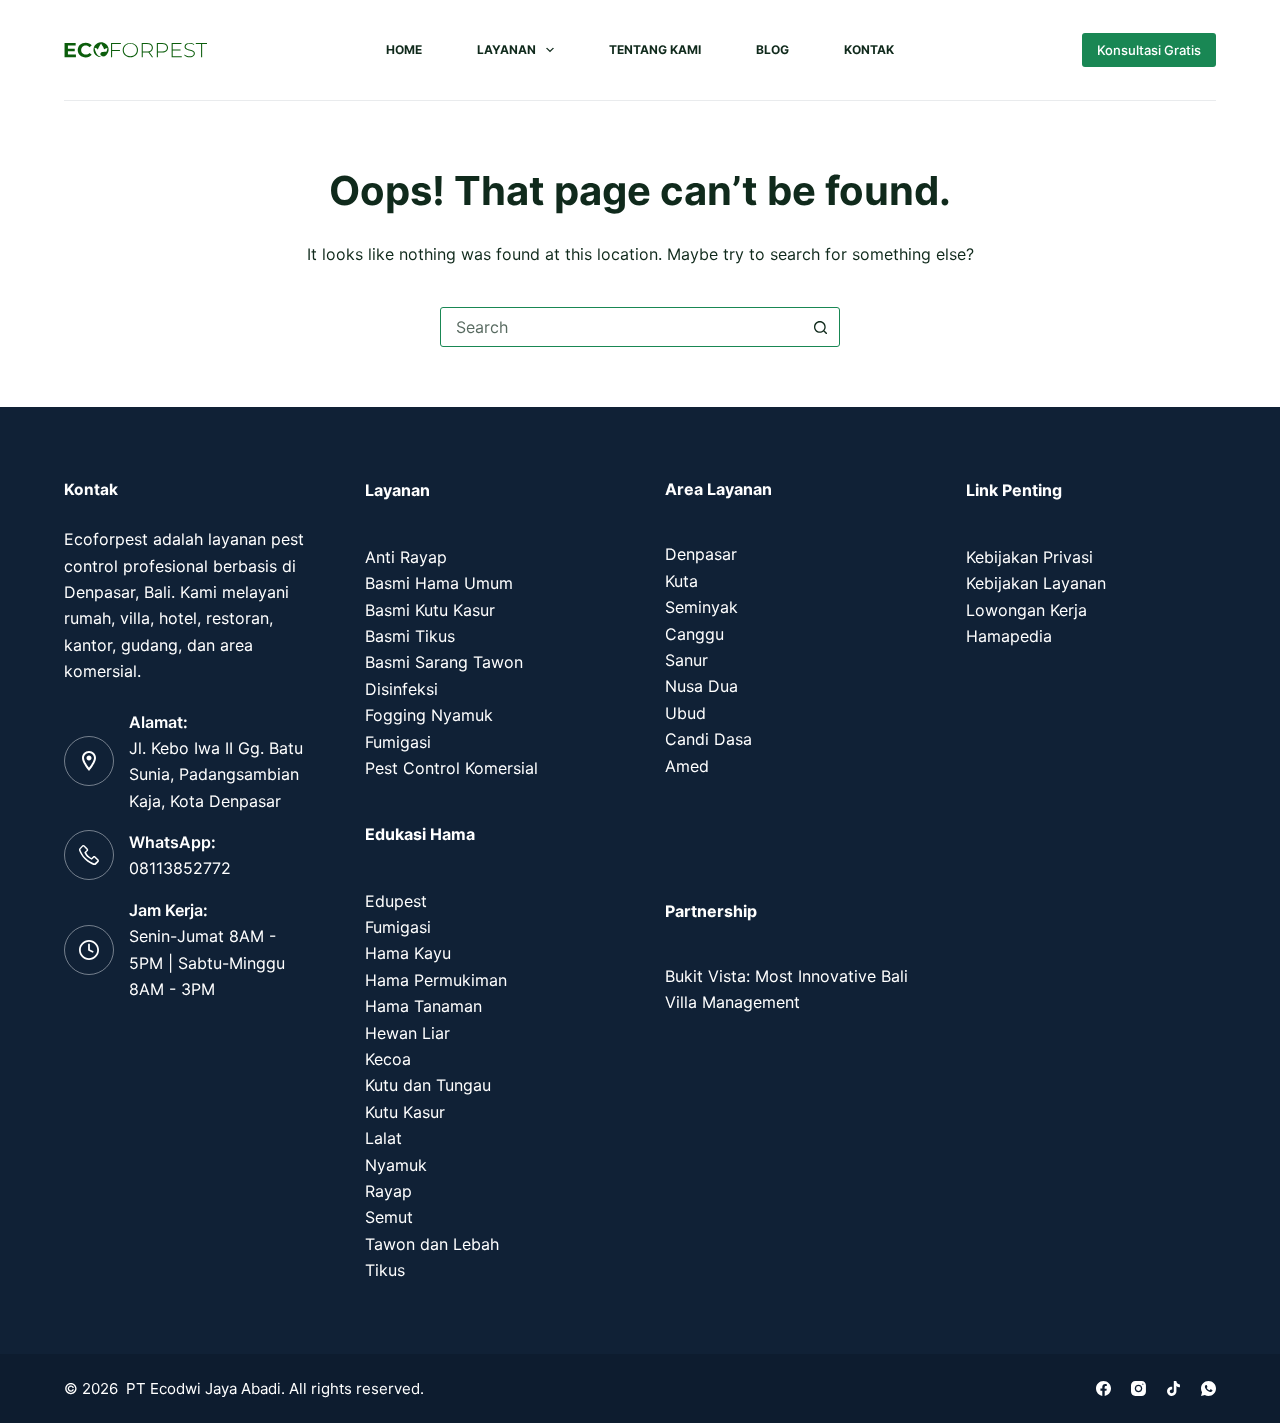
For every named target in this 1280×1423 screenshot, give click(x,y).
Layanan (506, 49)
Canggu (694, 634)
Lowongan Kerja (1026, 610)
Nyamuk (396, 1165)
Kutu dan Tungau (428, 1085)
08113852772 (180, 868)
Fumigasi (398, 742)
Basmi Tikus (410, 636)
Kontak (869, 49)
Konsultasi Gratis (1149, 50)
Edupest (396, 901)
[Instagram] (1138, 1388)
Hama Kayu (408, 953)
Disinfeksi (401, 689)
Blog (772, 49)
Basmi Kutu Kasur (430, 610)
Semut (389, 1217)
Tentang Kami (655, 49)
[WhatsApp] (1208, 1388)
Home (404, 49)
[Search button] (820, 327)
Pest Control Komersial (451, 768)
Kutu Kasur (405, 1112)
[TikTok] (1173, 1388)
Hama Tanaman (423, 1006)
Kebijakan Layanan (1036, 583)
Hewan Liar (407, 1033)
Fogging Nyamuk (429, 715)
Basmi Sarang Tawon (444, 662)
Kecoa (388, 1059)
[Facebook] (1103, 1388)
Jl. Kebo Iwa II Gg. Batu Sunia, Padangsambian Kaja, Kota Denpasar (216, 774)
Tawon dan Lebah (432, 1244)
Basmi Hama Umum (439, 583)
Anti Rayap (406, 557)
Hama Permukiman (436, 980)
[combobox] (621, 327)
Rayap (388, 1191)
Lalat (383, 1138)
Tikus (385, 1270)
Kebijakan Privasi (1029, 557)
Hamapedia (1009, 636)
